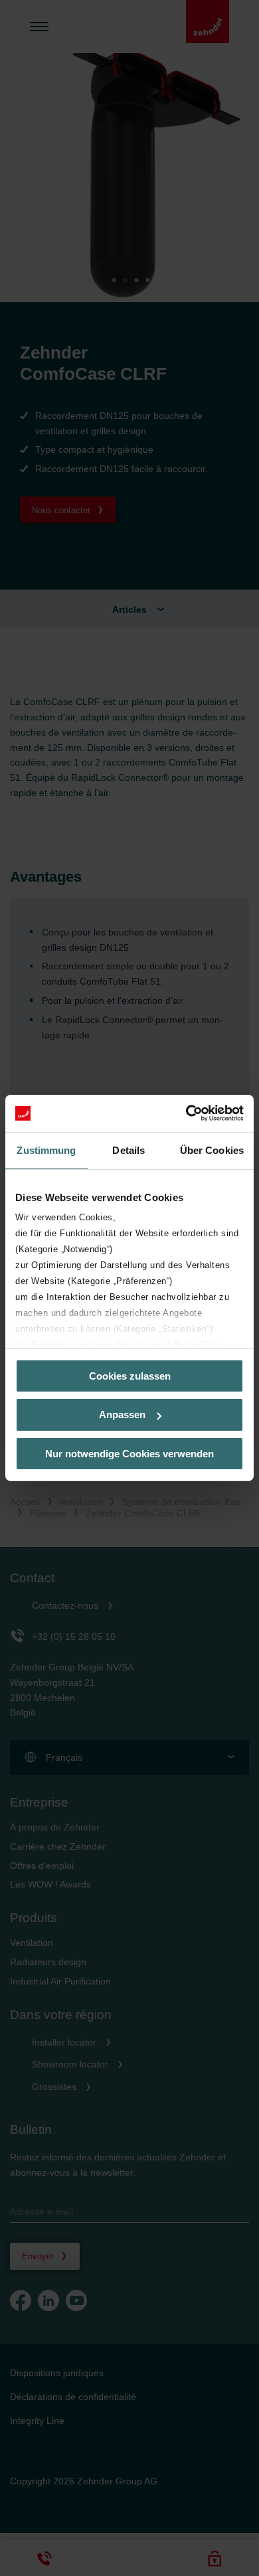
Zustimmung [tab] (46, 1150)
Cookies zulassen (130, 1375)
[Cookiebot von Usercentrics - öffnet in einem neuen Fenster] (186, 1113)
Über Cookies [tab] (212, 1150)
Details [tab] (129, 1150)
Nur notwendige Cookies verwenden (129, 1454)
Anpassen (122, 1414)
